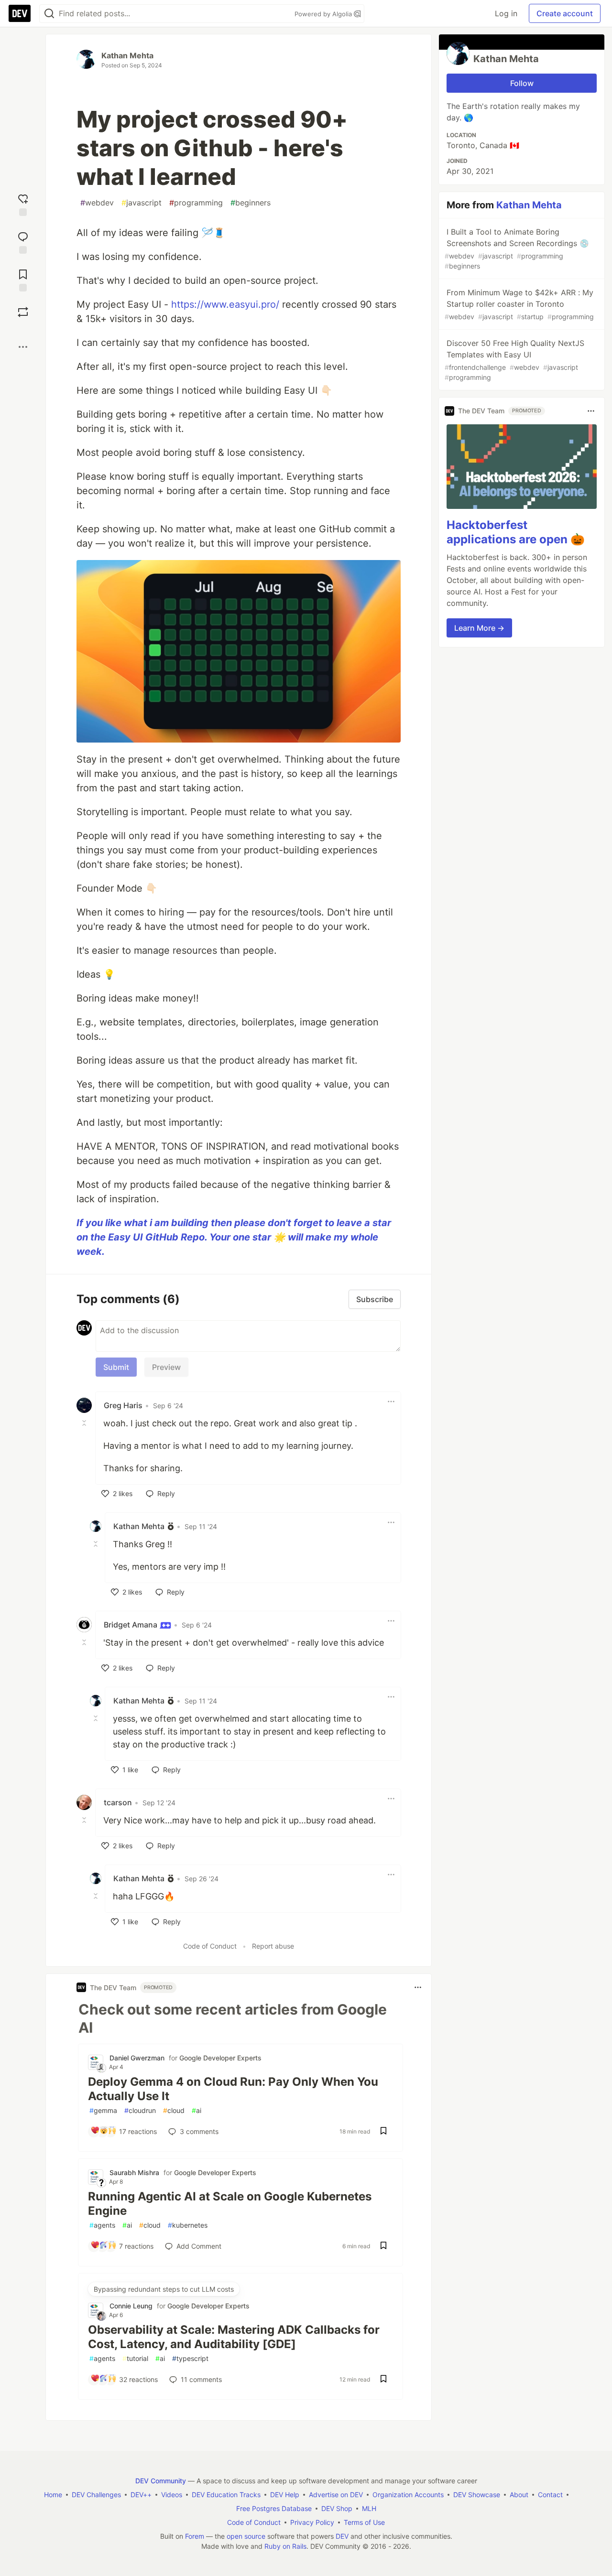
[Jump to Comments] (23, 242)
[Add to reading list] (23, 279)
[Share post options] (23, 347)
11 (201, 2379)
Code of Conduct (210, 1946)
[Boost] (23, 312)
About (519, 2495)
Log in (506, 13)
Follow (522, 83)
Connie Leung (131, 2306)
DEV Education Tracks (226, 2495)
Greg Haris (123, 1405)
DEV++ (141, 2495)
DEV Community (161, 2481)
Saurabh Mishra (134, 2172)
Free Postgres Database (274, 2508)
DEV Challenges (96, 2495)
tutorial (135, 2358)
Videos (172, 2495)
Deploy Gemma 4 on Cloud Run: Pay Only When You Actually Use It (233, 2089)
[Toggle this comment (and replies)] (85, 1423)
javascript (142, 203)
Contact (550, 2495)
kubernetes (188, 2225)
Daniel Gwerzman (137, 2058)
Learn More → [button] (479, 628)
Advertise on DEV (336, 2495)
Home (53, 2495)
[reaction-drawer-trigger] (23, 204)
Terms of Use (364, 2522)
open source (246, 2536)
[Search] (49, 14)
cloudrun (140, 2110)
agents (102, 2225)
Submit (116, 1367)
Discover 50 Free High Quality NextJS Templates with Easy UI (514, 360)
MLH (369, 2508)
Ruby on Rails (285, 2546)
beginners (251, 203)
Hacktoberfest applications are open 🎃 (516, 533)
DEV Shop (337, 2508)
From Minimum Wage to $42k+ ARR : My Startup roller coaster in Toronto (519, 304)
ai (197, 2110)
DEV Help (285, 2495)
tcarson (118, 1802)
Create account (565, 13)
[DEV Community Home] (20, 13)
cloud (174, 2110)
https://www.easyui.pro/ (225, 304)
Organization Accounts (408, 2495)
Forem (195, 2536)
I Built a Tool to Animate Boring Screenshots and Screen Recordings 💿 (517, 248)
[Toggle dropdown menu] (391, 1401)
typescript (190, 2358)
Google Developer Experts (220, 2058)
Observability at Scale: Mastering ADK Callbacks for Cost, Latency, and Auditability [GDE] (234, 2337)
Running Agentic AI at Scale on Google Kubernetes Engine (230, 2204)
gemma (103, 2110)
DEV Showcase (477, 2495)
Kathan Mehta (127, 55)
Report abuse (273, 1946)
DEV (342, 2536)
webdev (97, 203)
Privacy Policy (312, 2522)
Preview (166, 1367)
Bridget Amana (131, 1625)
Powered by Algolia (324, 14)
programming (196, 203)
